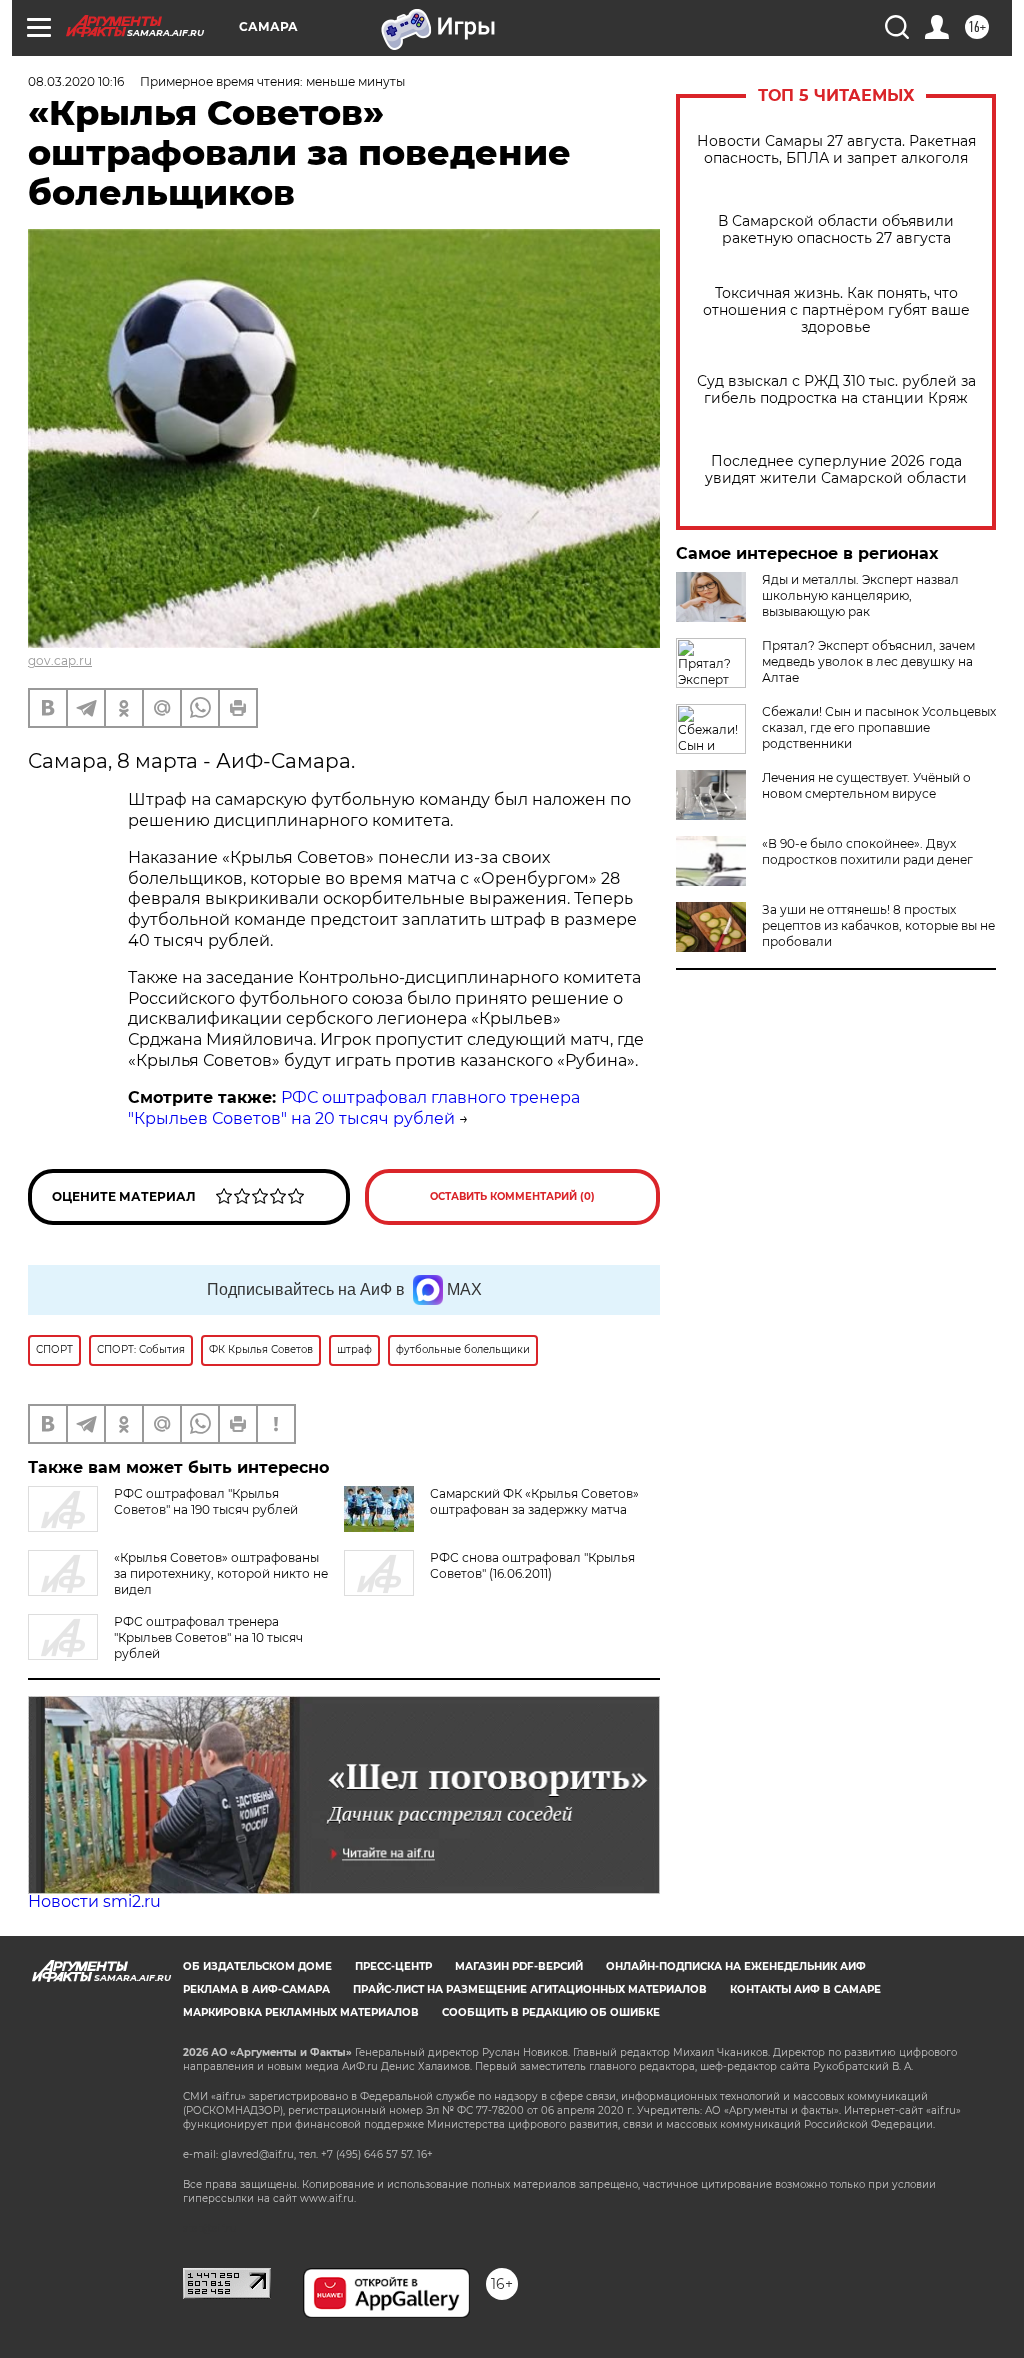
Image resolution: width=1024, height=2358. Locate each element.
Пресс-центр (393, 1966)
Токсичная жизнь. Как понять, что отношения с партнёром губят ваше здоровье (836, 310)
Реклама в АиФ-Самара (256, 1989)
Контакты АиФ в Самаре (805, 1989)
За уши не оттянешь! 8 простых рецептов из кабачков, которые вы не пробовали (878, 925)
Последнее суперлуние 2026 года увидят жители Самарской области (836, 470)
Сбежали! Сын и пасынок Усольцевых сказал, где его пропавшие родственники (879, 727)
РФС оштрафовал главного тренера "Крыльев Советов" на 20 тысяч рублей (354, 1108)
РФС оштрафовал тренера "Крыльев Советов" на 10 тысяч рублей (208, 1637)
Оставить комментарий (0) (512, 1196)
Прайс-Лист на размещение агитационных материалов (530, 1989)
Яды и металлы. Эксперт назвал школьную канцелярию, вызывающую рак (860, 595)
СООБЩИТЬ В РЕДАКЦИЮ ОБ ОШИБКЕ (551, 2012)
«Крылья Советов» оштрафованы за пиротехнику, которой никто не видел (221, 1573)
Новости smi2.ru (94, 1901)
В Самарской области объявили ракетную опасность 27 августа (836, 230)
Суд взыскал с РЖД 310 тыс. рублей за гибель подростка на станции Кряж (836, 390)
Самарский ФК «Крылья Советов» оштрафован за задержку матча (534, 1501)
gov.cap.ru (60, 660)
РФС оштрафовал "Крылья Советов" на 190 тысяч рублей (206, 1501)
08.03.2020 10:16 (76, 81)
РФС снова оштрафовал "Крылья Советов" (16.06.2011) (532, 1565)
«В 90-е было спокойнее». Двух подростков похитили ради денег (867, 851)
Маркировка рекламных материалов (301, 2012)
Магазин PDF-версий (519, 1966)
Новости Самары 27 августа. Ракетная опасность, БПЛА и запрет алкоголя (836, 150)
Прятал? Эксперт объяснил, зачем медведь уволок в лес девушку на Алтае (868, 661)
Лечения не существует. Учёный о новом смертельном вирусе (866, 785)
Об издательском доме (257, 1966)
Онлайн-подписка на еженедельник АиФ (736, 1966)
